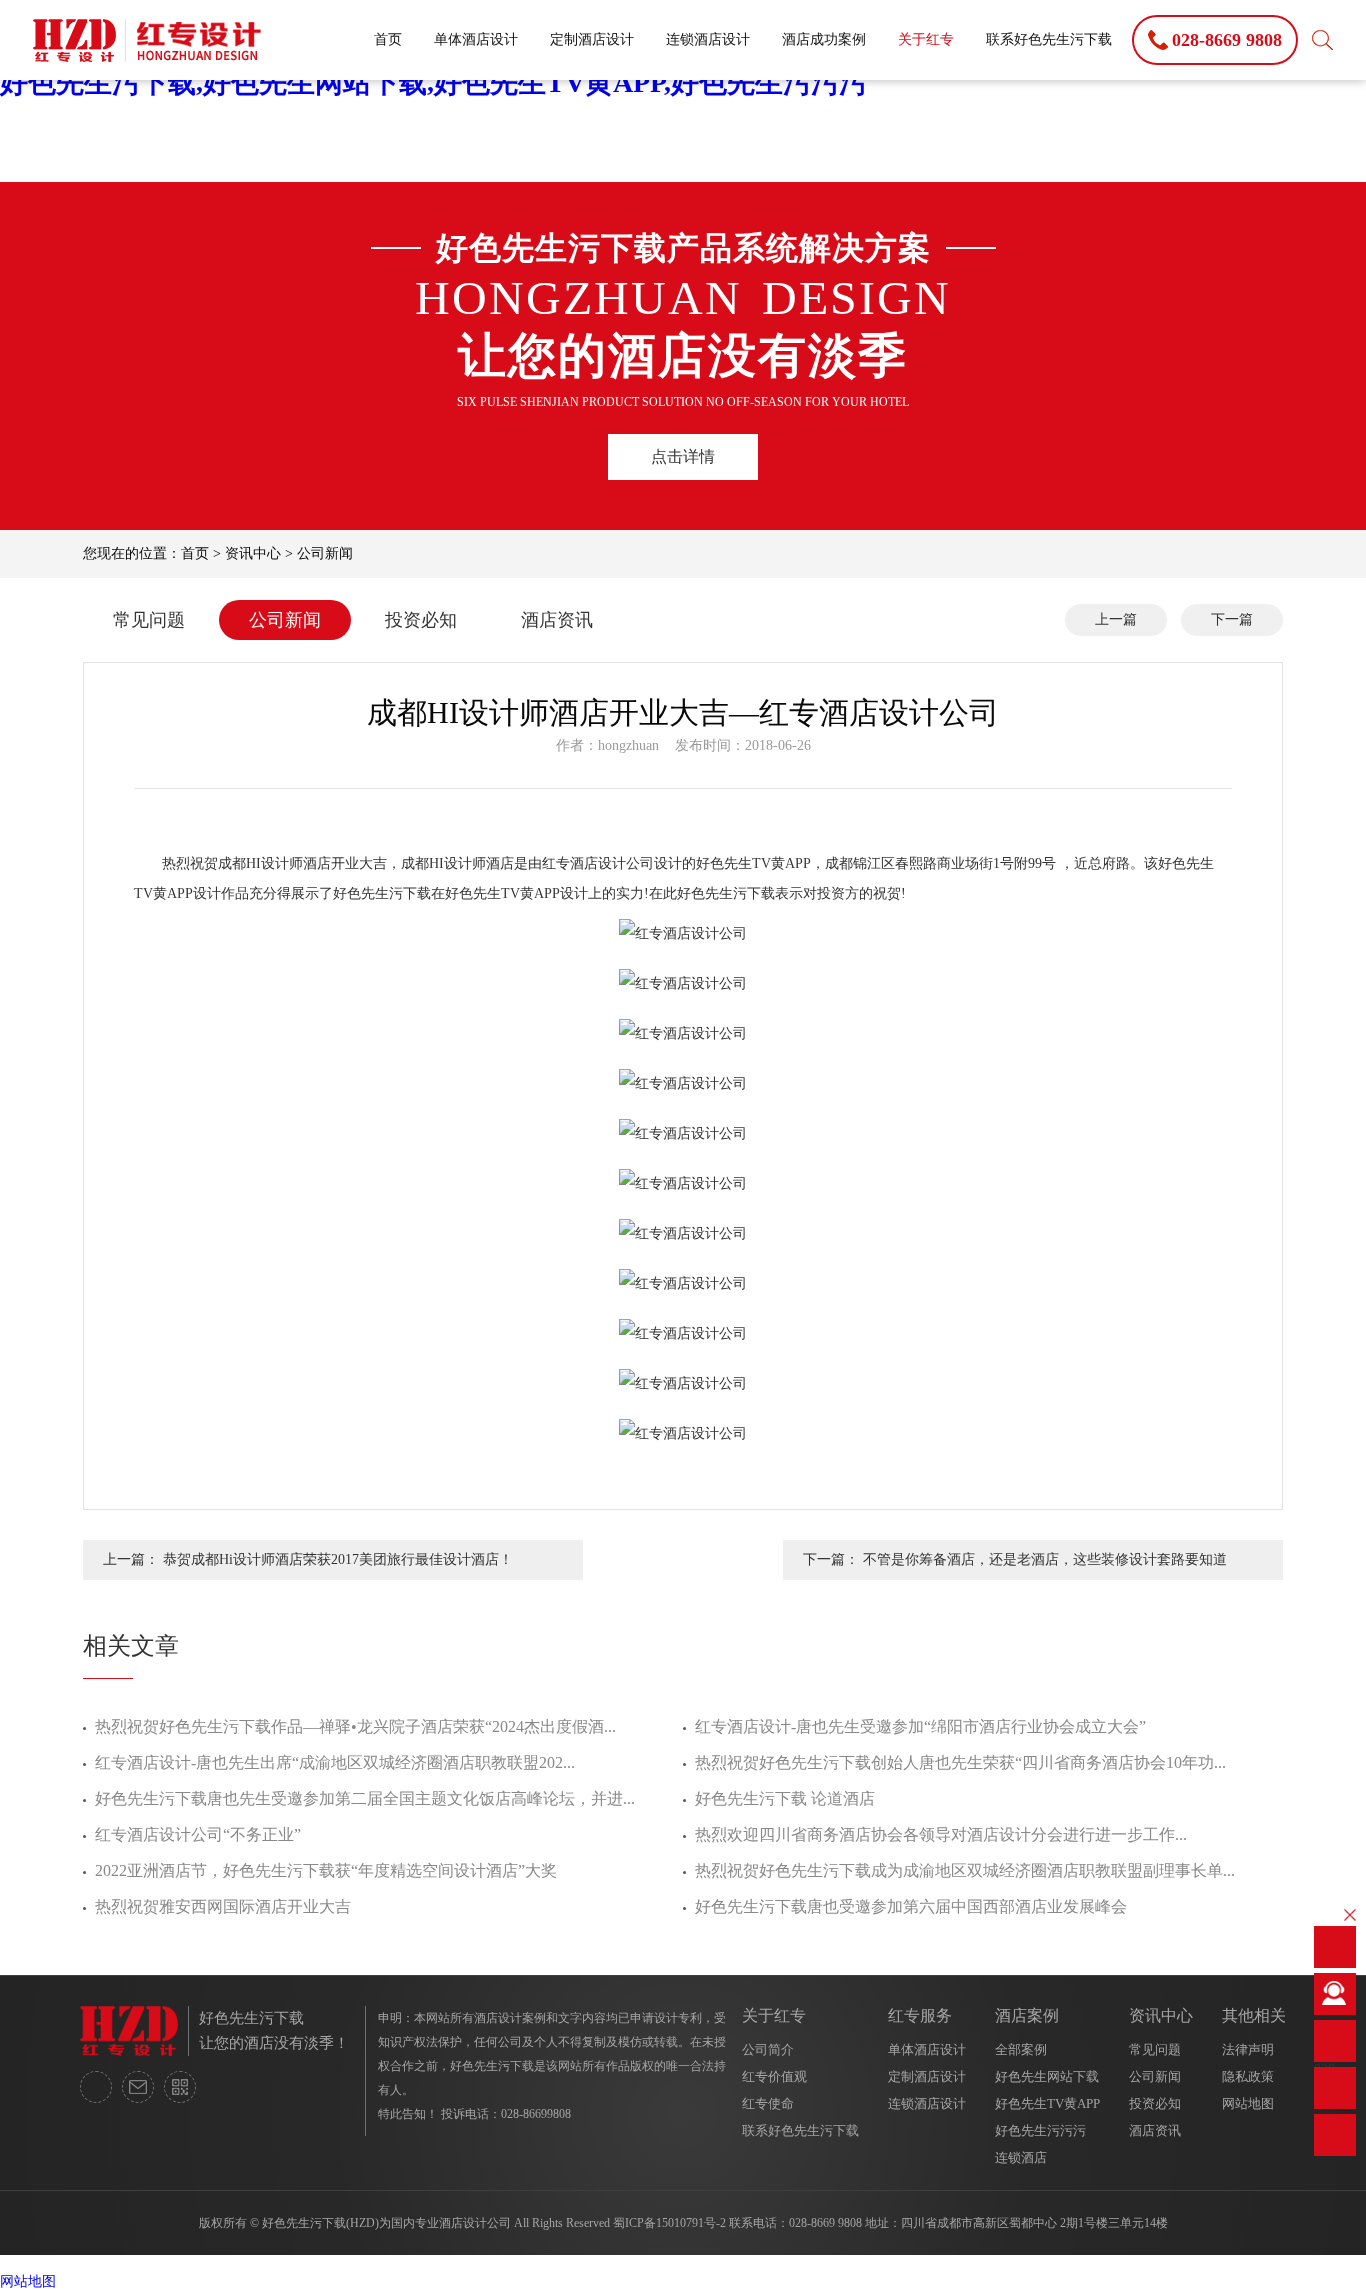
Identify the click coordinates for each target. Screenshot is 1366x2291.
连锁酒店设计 (708, 39)
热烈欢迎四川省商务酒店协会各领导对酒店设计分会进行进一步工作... (941, 1834)
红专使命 (768, 2103)
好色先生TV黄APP (1047, 2103)
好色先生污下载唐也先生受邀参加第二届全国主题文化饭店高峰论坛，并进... (365, 1798)
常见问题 (149, 620)
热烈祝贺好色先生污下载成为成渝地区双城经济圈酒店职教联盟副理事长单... (965, 1870)
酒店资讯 (557, 620)
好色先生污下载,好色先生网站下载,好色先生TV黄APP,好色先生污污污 (433, 82)
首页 (388, 39)
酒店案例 (1027, 2015)
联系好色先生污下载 (1049, 39)
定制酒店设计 (592, 39)
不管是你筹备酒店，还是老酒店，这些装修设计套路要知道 (1045, 1559)
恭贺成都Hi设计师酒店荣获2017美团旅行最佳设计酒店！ (338, 1559)
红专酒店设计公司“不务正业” (198, 1834)
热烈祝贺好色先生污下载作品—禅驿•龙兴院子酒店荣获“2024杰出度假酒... (355, 1726)
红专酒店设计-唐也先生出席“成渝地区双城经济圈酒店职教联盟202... (335, 1762)
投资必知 (421, 620)
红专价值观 (774, 2076)
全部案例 (1021, 2049)
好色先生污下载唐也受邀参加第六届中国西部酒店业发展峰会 (911, 1906)
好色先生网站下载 (1047, 2076)
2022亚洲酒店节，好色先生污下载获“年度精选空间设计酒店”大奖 (326, 1870)
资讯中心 (253, 553)
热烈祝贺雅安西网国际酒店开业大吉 (223, 1906)
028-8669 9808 (825, 2223)
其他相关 (1254, 2015)
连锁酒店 (1021, 2157)
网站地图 (1248, 2103)
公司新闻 (325, 553)
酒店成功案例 (824, 39)
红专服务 (920, 2015)
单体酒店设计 (476, 39)
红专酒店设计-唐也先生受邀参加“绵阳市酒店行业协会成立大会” (920, 1726)
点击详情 (683, 456)
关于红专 (926, 39)
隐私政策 (1248, 2076)
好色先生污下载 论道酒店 (785, 1798)
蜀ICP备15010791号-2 (669, 2223)
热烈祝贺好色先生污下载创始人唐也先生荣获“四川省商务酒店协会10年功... (960, 1762)
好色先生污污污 (1040, 2130)
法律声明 (1248, 2049)
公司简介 (768, 2049)
